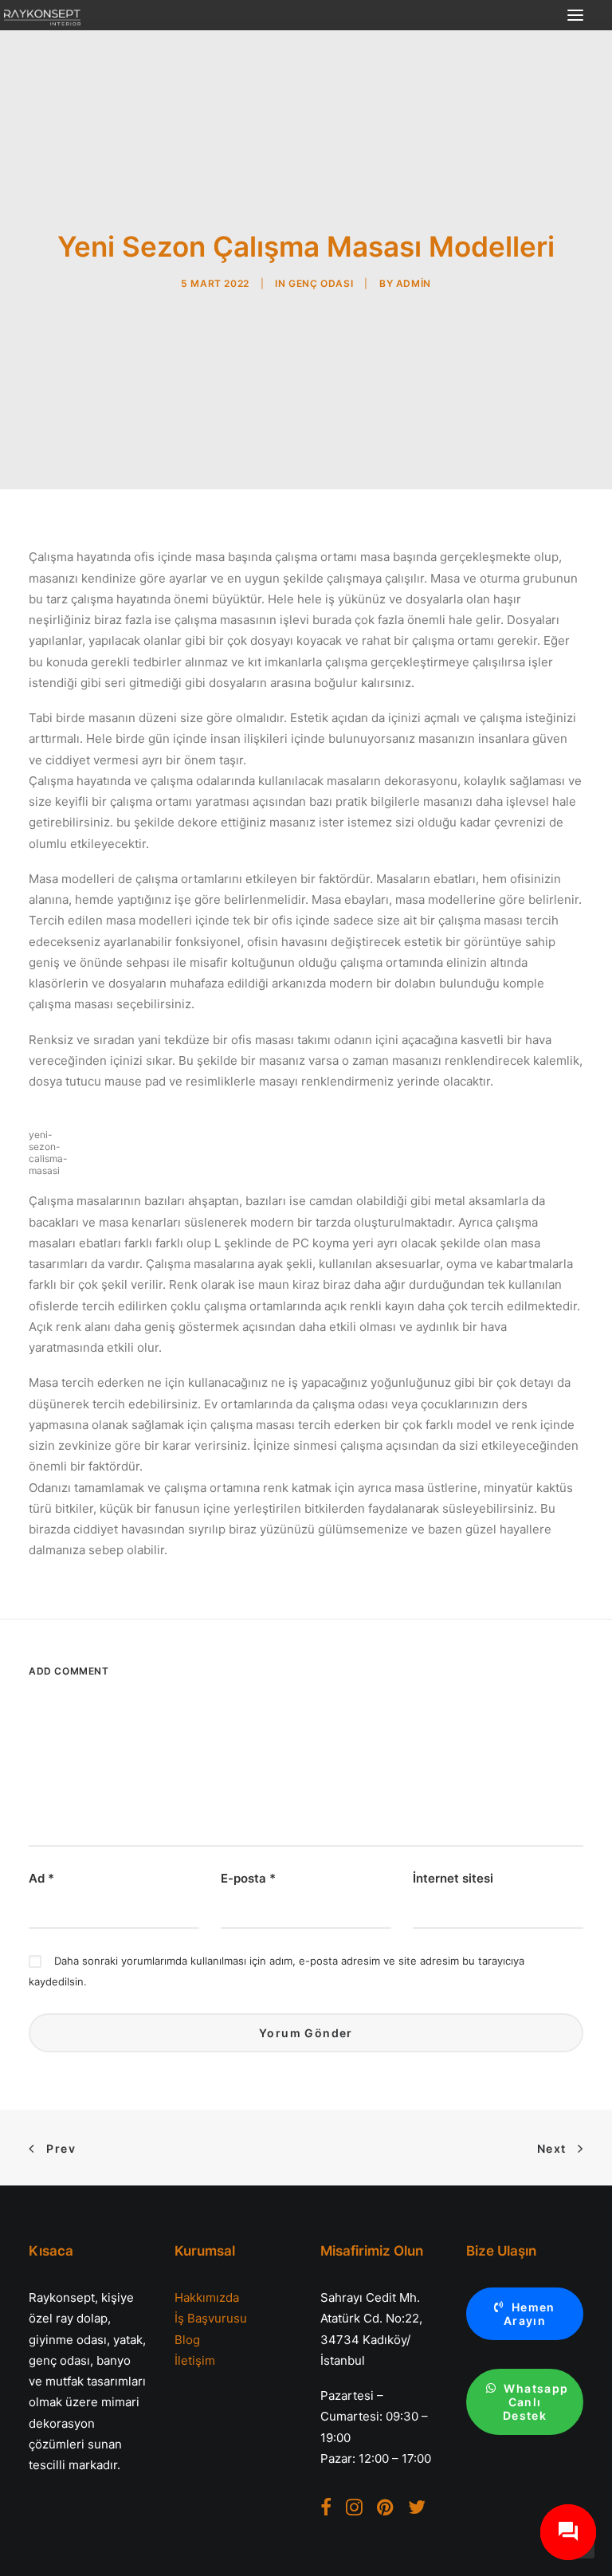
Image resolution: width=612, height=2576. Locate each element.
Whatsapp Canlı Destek (537, 2402)
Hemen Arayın (531, 2314)
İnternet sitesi (453, 1878)
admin (414, 283)
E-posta (248, 1878)
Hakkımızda (207, 2297)
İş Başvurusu (211, 2318)
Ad (41, 1878)
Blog (187, 2340)
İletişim (195, 2360)
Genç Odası (321, 283)
